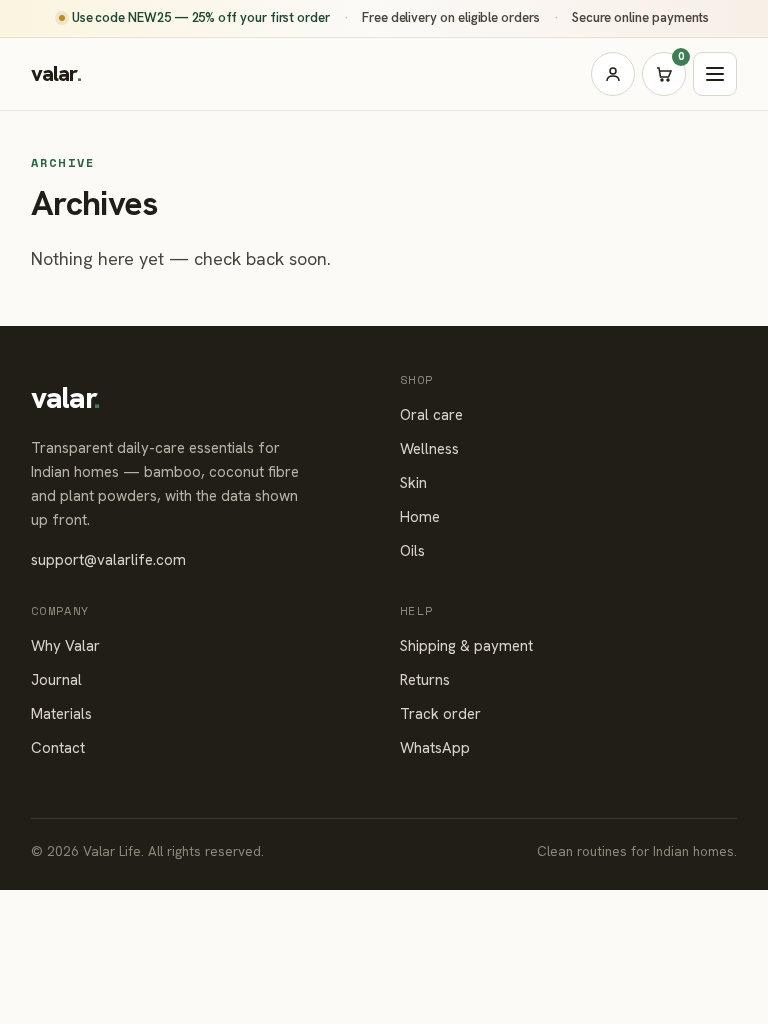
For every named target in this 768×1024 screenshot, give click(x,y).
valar (56, 73)
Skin (413, 483)
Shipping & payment (466, 646)
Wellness (429, 449)
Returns (425, 680)
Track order (440, 714)
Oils (412, 551)
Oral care (431, 415)
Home (420, 517)
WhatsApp (435, 748)
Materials (61, 714)
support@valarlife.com (108, 560)
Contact (58, 748)
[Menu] (715, 74)
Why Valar (65, 646)
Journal (56, 680)
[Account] (613, 74)
